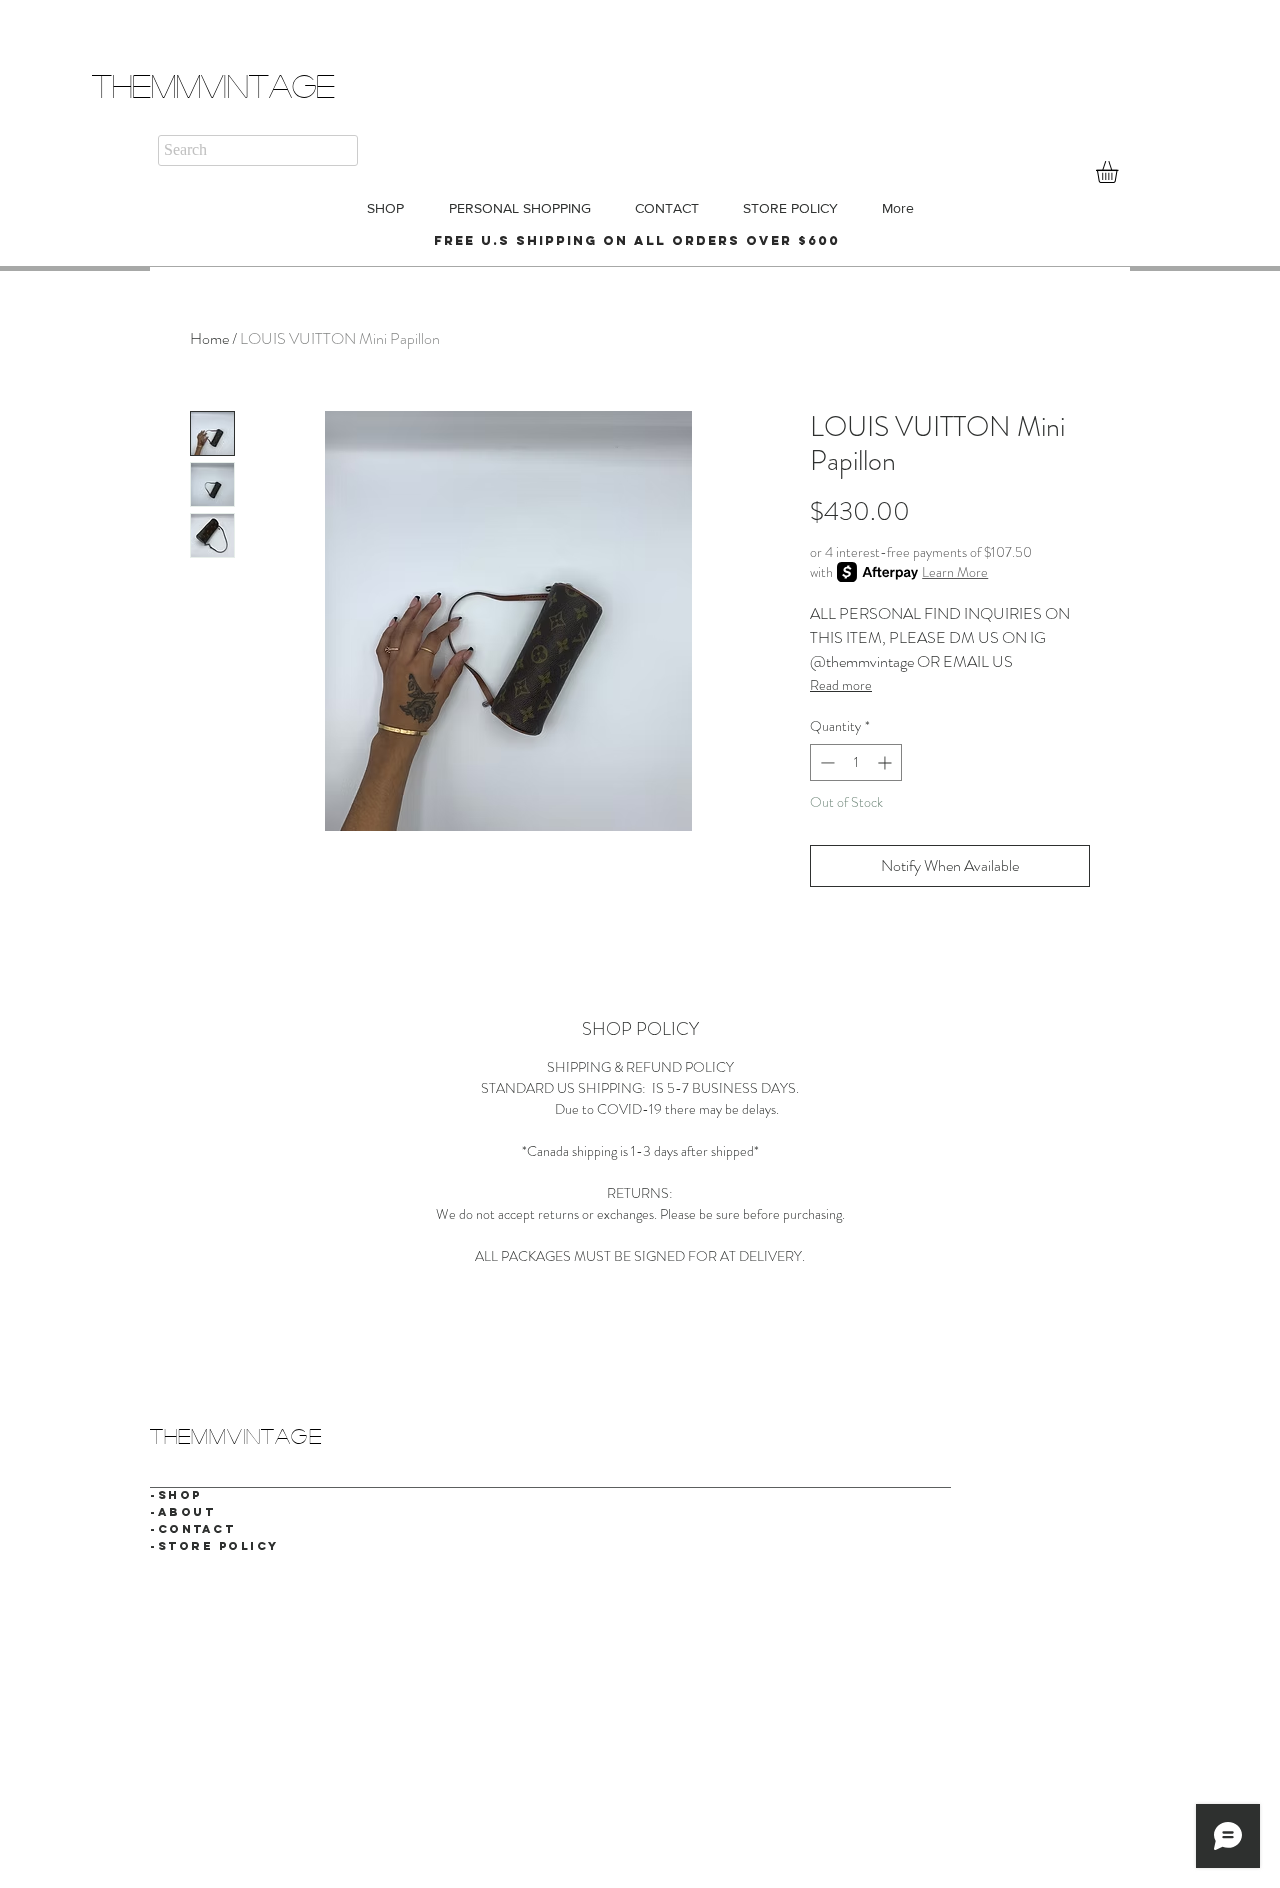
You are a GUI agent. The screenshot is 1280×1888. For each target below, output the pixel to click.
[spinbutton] (856, 762)
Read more (841, 685)
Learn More (955, 572)
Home (209, 338)
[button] (1120, 172)
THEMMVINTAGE (213, 85)
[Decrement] (825, 762)
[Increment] (886, 762)
